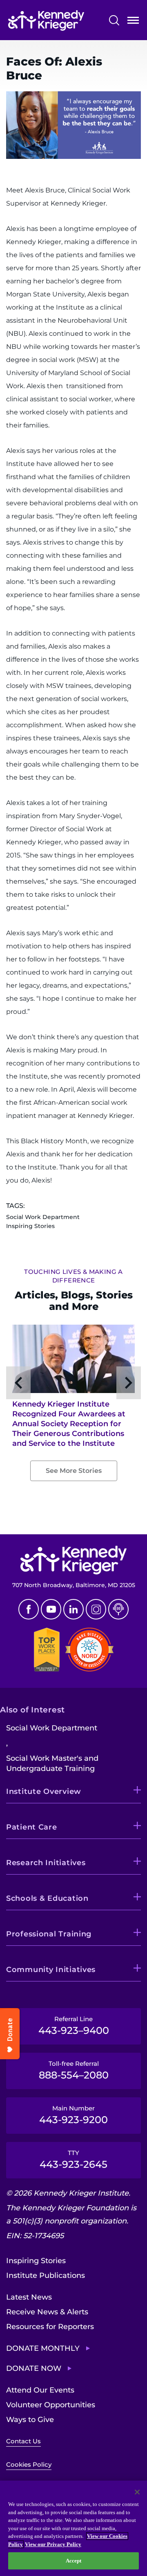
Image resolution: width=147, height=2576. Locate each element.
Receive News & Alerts (47, 2312)
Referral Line (74, 2026)
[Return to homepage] (46, 20)
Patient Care (32, 1827)
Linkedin (73, 1609)
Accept (74, 2561)
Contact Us (23, 2441)
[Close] (137, 2492)
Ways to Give (30, 2420)
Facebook (29, 1609)
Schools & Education (47, 1898)
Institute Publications (46, 2275)
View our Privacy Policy (53, 2544)
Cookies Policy (29, 2464)
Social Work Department (52, 1728)
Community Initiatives (51, 1970)
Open (133, 22)
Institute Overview (44, 1791)
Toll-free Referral (74, 2070)
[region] (73, 2528)
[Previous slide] (18, 1383)
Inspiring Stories (36, 2261)
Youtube (51, 1609)
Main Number (73, 2115)
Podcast (118, 1609)
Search (114, 20)
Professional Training (49, 1934)
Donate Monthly (43, 2348)
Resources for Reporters (50, 2327)
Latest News (29, 2297)
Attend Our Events (40, 2390)
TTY (73, 2160)
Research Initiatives (46, 1863)
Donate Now (34, 2368)
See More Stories (74, 1471)
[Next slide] (129, 1383)
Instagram (96, 1609)
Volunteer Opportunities (51, 2405)
